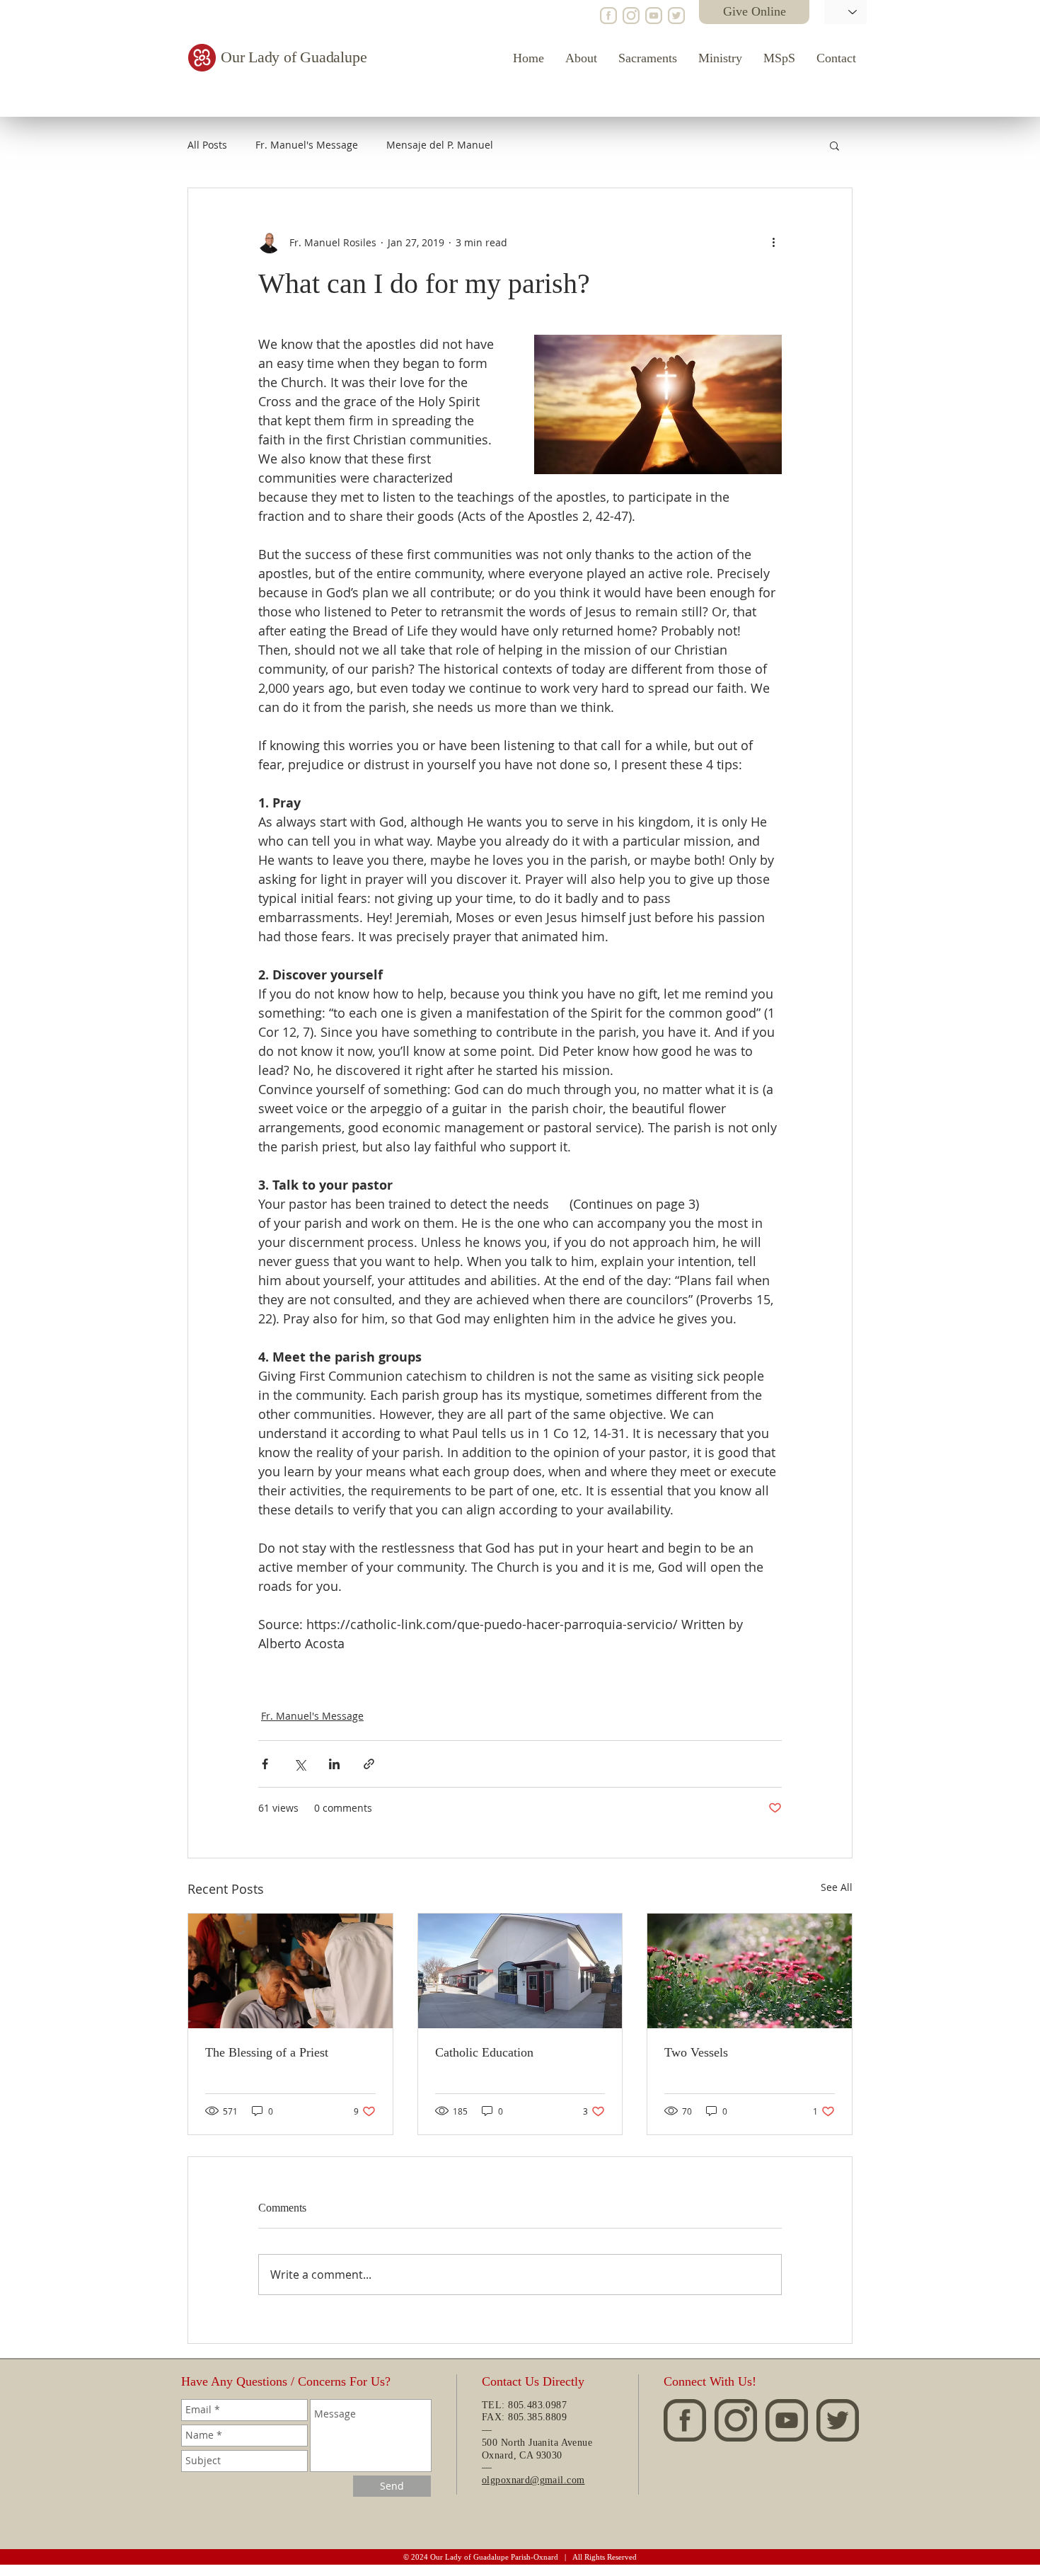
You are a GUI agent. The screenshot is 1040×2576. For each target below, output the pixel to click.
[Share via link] (369, 1764)
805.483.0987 (537, 2405)
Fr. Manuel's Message (307, 145)
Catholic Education (484, 2052)
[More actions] (773, 242)
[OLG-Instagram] (631, 16)
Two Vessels (696, 2052)
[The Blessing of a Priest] (290, 1971)
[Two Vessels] (750, 1971)
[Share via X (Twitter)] (300, 1764)
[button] (834, 145)
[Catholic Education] (520, 1971)
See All (837, 1887)
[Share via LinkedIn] (334, 1764)
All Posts (207, 145)
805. (518, 2417)
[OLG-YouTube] (654, 16)
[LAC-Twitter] (676, 16)
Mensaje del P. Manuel (440, 145)
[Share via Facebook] (265, 1764)
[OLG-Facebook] (608, 16)
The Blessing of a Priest (267, 2052)
